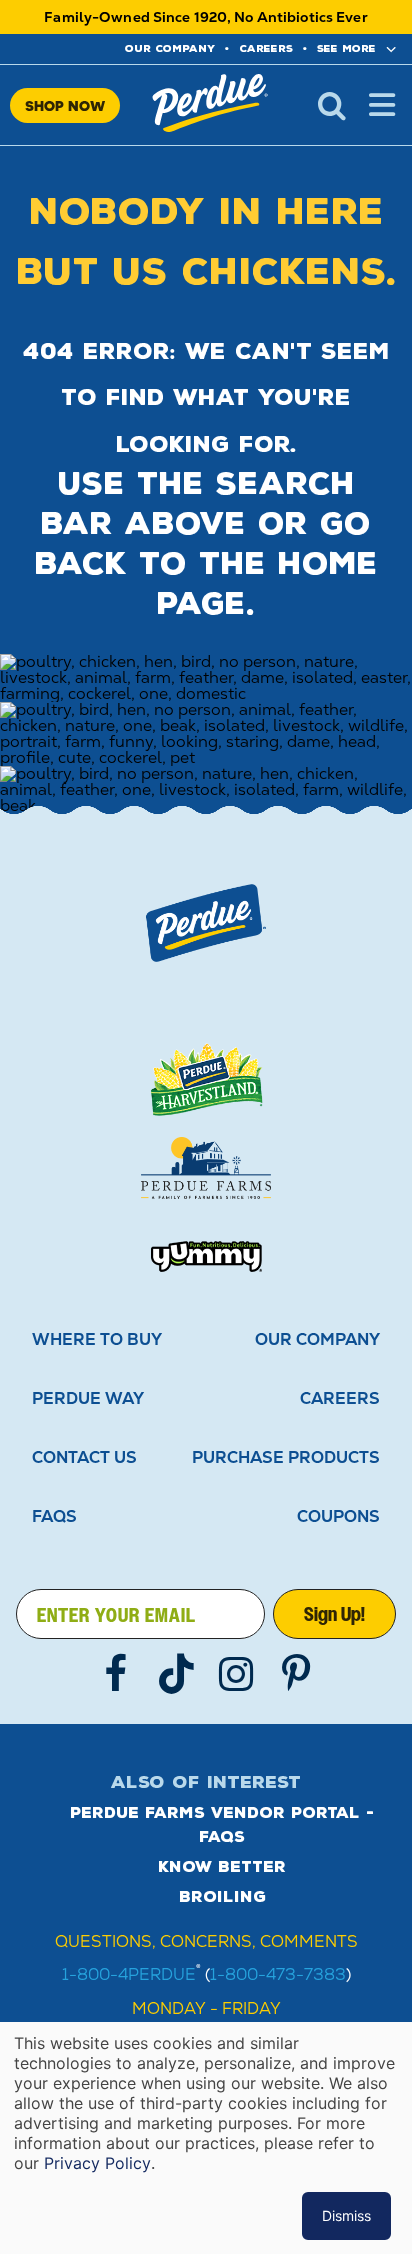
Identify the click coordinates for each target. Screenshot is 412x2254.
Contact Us (84, 1457)
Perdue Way (88, 1398)
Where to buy (97, 1339)
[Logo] (206, 923)
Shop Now (65, 105)
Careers (266, 48)
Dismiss (346, 2215)
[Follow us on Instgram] (236, 1674)
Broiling (222, 1897)
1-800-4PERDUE (129, 1974)
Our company (170, 48)
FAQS (54, 1516)
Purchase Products (286, 1457)
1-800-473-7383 (278, 1974)
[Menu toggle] (382, 105)
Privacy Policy (97, 2163)
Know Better (222, 1867)
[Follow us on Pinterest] (296, 1674)
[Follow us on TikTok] (176, 1674)
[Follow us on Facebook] (116, 1674)
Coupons (338, 1516)
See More (346, 48)
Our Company (317, 1339)
